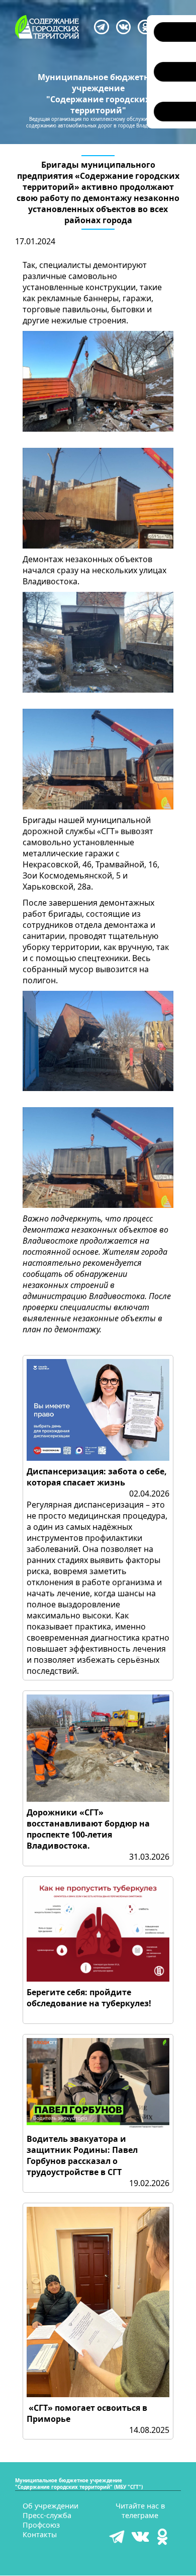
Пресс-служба (47, 2515)
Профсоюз (41, 2525)
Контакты (40, 2534)
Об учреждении (51, 2506)
